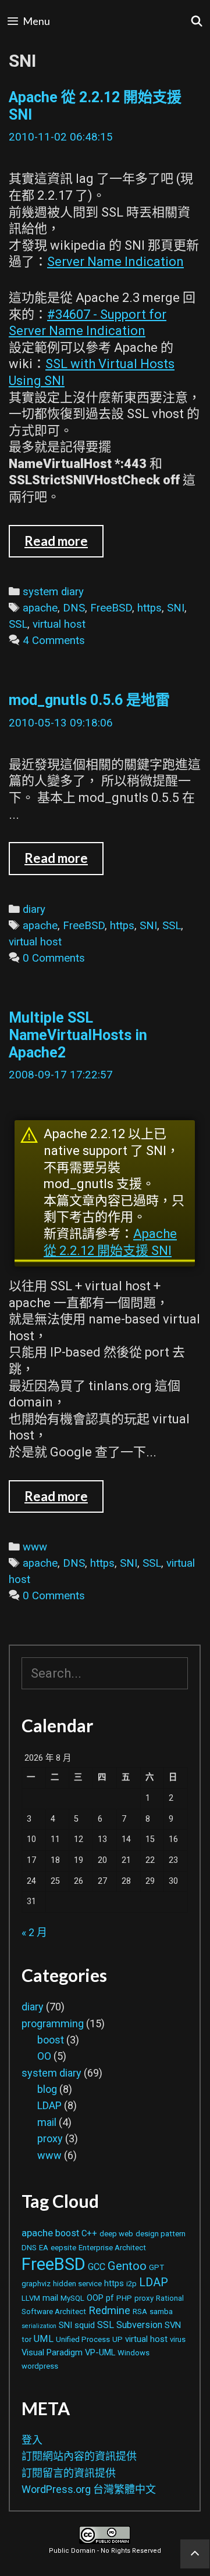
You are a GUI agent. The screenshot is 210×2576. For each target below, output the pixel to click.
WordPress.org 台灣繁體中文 (89, 2489)
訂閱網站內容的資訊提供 (79, 2456)
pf (110, 2298)
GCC (97, 2267)
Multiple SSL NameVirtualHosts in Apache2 (78, 1035)
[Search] (197, 21)
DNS (74, 608)
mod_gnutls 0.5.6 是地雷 (89, 700)
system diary (53, 592)
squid (85, 2325)
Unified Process (83, 2339)
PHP (124, 2298)
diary (34, 909)
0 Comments (54, 958)
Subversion (139, 2325)
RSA (140, 2311)
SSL (18, 624)
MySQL (72, 2298)
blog (47, 2089)
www (35, 1547)
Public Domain (72, 2551)
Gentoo (127, 2266)
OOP (95, 2298)
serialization (39, 2326)
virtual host (59, 624)
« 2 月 (34, 1932)
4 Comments (54, 641)
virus (178, 2339)
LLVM (31, 2298)
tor (26, 2339)
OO (44, 2056)
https (150, 608)
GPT (156, 2267)
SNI (176, 608)
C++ (89, 2233)
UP (118, 2339)
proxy (50, 2138)
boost (51, 2040)
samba (161, 2311)
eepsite (63, 2248)
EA (44, 2248)
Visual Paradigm (52, 2352)
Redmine (109, 2310)
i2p (131, 2284)
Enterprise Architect (112, 2248)
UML (44, 2339)
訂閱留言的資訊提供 (69, 2473)
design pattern (161, 2234)
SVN (173, 2325)
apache (40, 608)
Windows (134, 2353)
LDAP (49, 2105)
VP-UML (100, 2352)
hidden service (77, 2284)
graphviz (36, 2284)
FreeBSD (111, 608)
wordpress (40, 2366)
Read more (64, 545)
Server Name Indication (115, 262)
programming (53, 2023)
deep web (116, 2234)
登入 (32, 2440)
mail (47, 2122)
